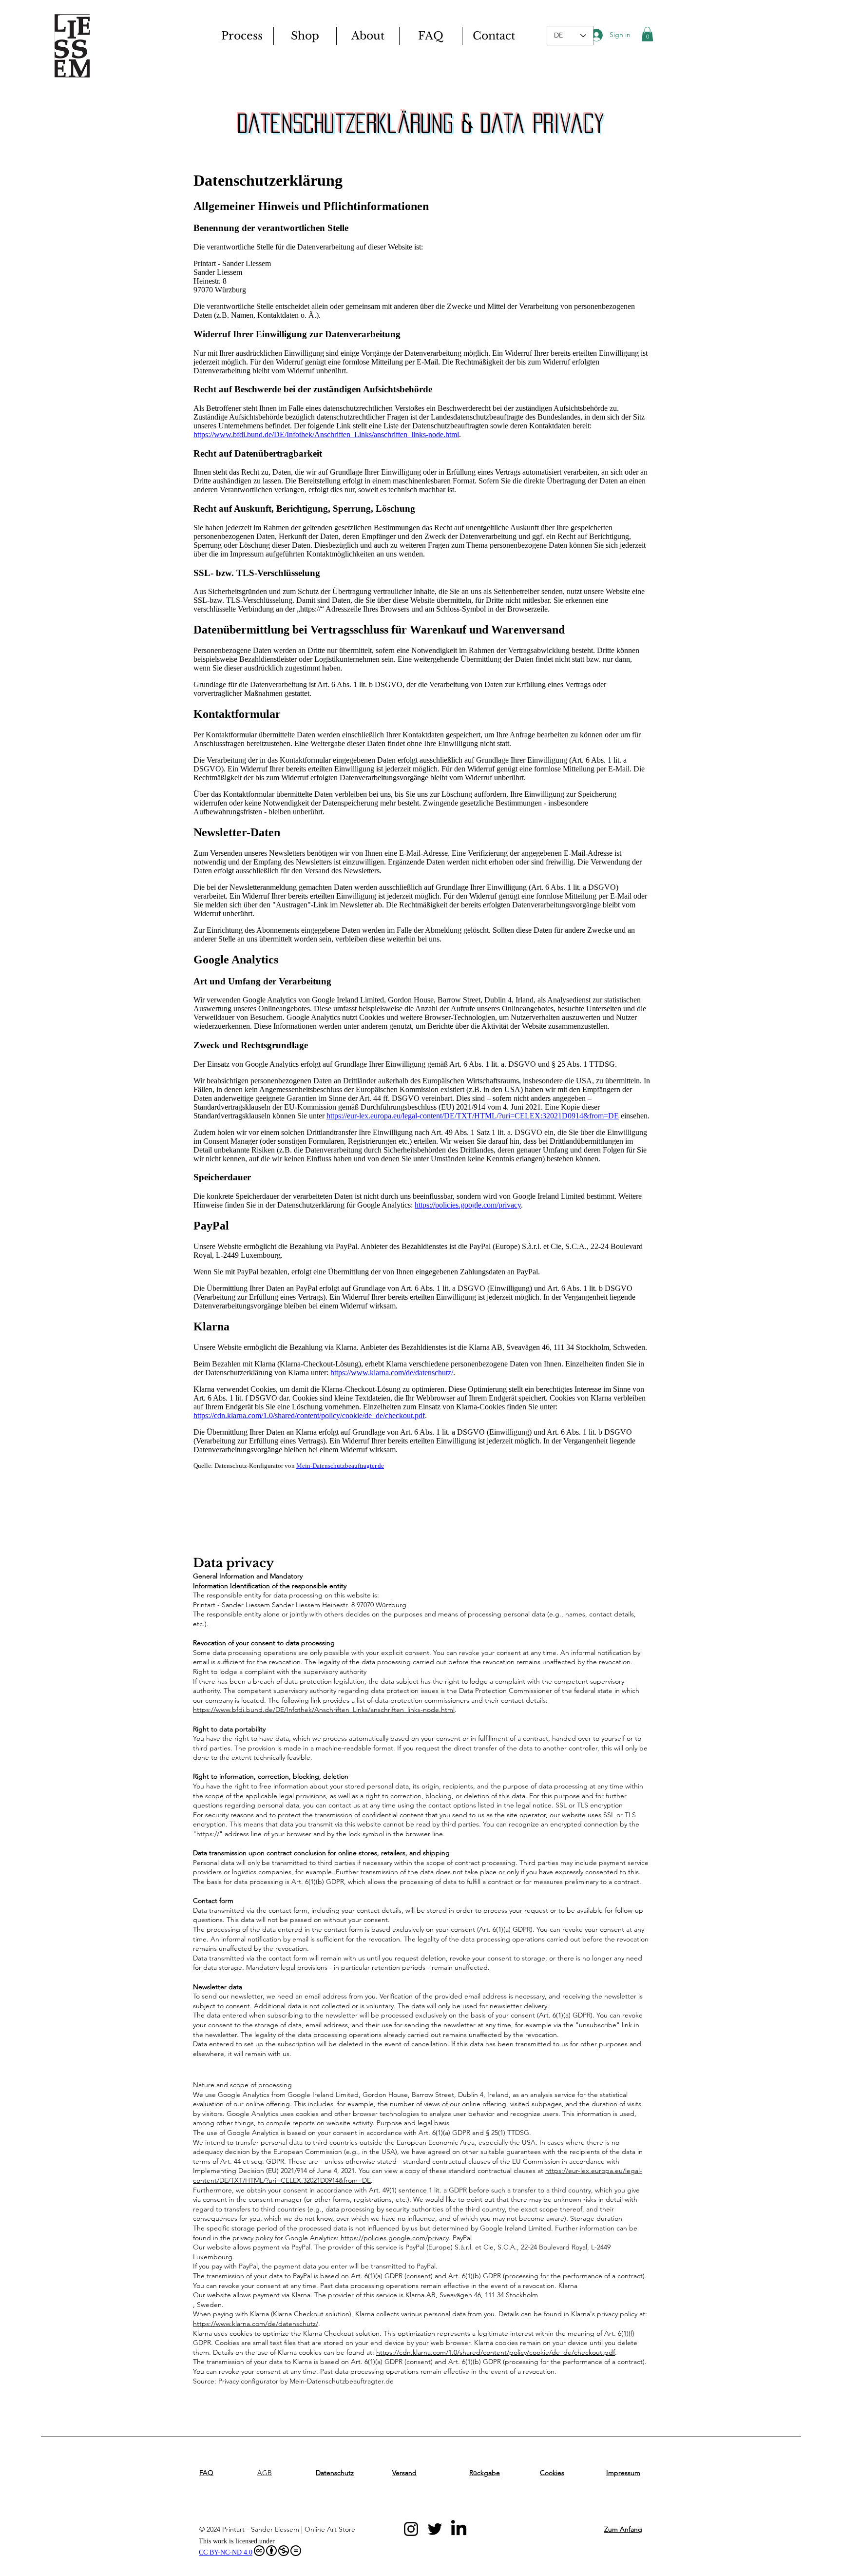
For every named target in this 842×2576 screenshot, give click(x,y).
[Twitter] (435, 2529)
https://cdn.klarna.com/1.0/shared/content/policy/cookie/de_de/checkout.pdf (496, 2352)
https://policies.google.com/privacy (395, 2238)
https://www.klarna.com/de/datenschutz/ (256, 2324)
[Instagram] (411, 2529)
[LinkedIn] (459, 2529)
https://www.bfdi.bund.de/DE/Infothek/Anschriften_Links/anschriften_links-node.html (324, 1710)
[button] (647, 34)
